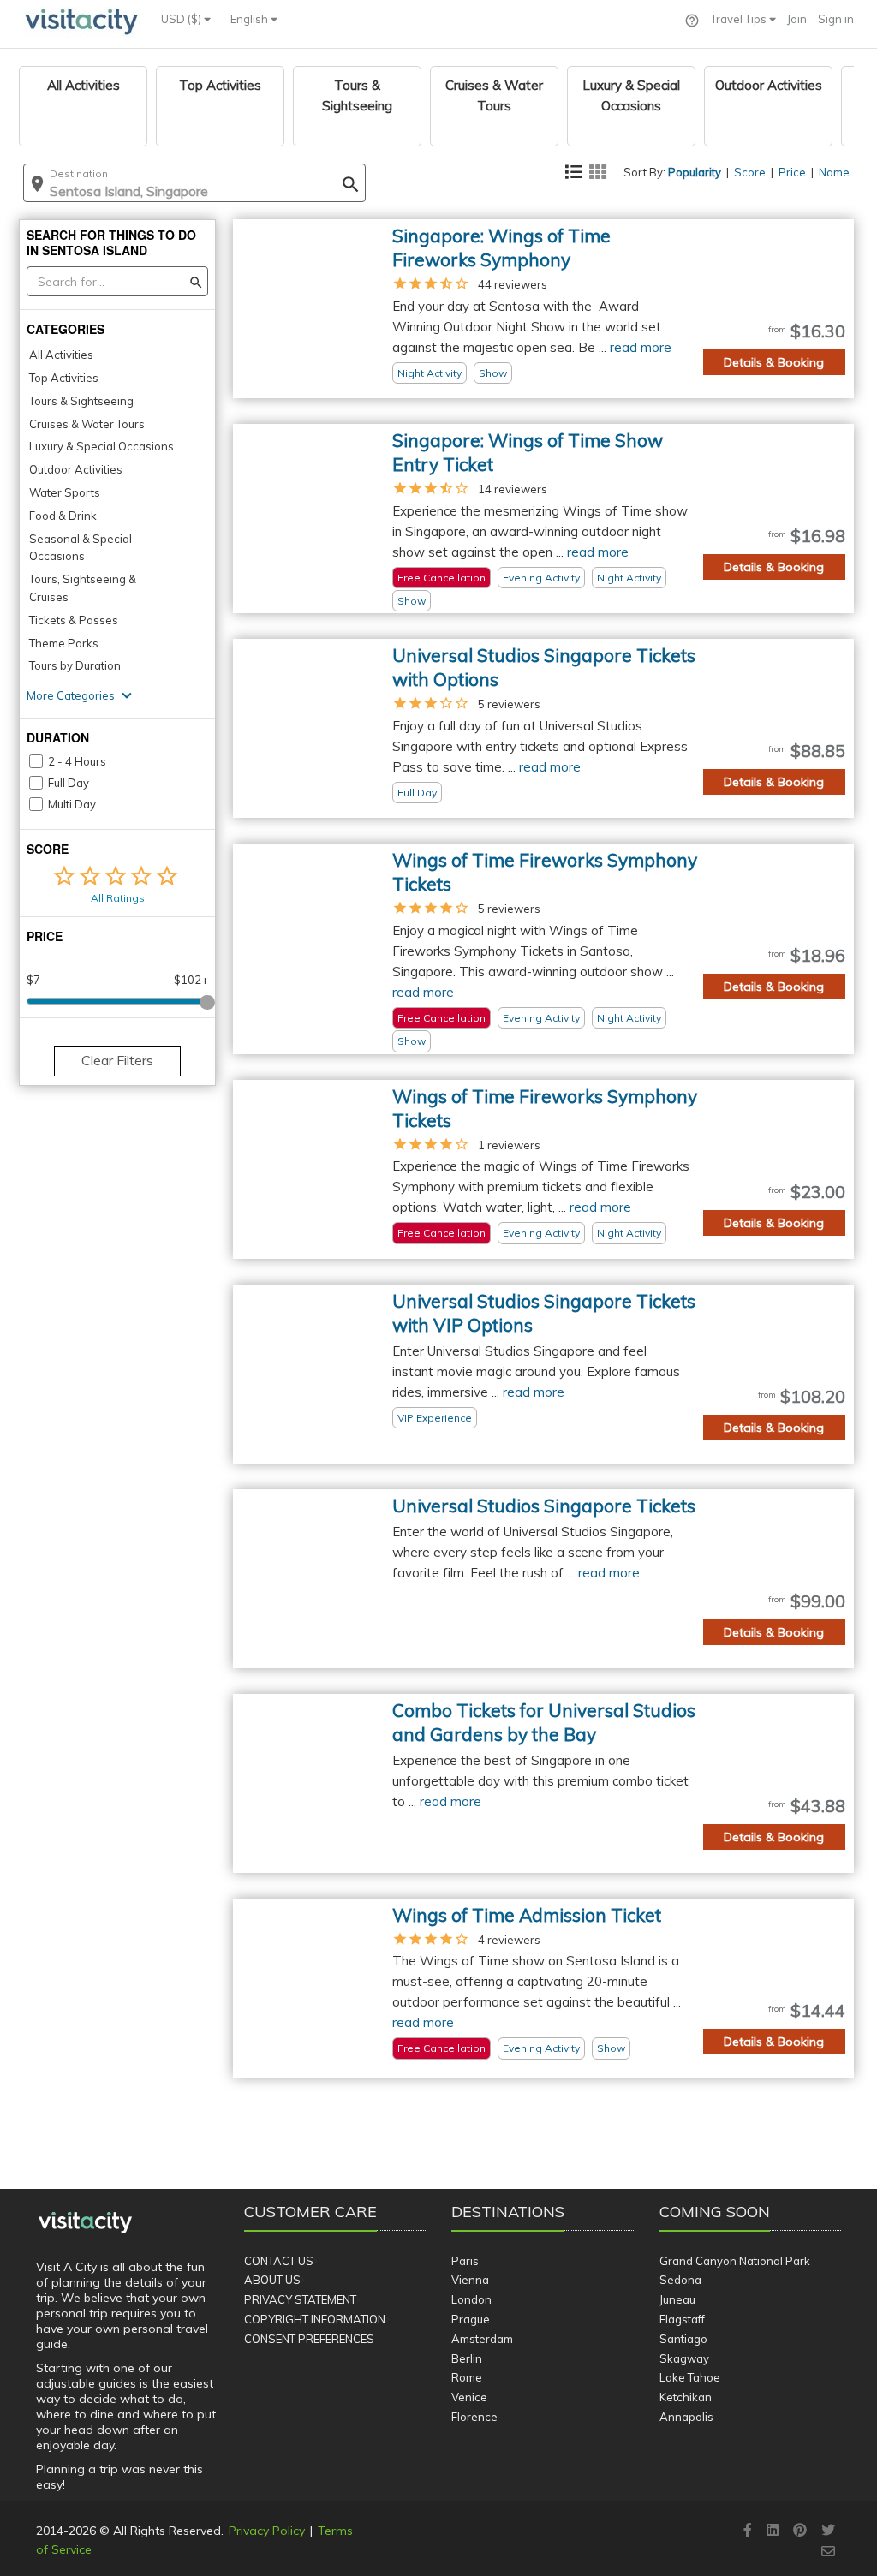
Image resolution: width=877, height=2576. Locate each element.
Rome (467, 2377)
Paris (465, 2261)
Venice (469, 2397)
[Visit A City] (85, 2222)
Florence (474, 2417)
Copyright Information (315, 2319)
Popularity (695, 172)
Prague (471, 2319)
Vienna (470, 2280)
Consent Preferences (309, 2339)
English (251, 19)
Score (750, 172)
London (471, 2299)
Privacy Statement (300, 2299)
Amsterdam (482, 2339)
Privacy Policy (267, 2531)
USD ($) (182, 19)
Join (797, 19)
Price (792, 172)
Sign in (836, 19)
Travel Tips (740, 19)
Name (834, 172)
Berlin (467, 2358)
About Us (272, 2280)
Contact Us (279, 2261)
